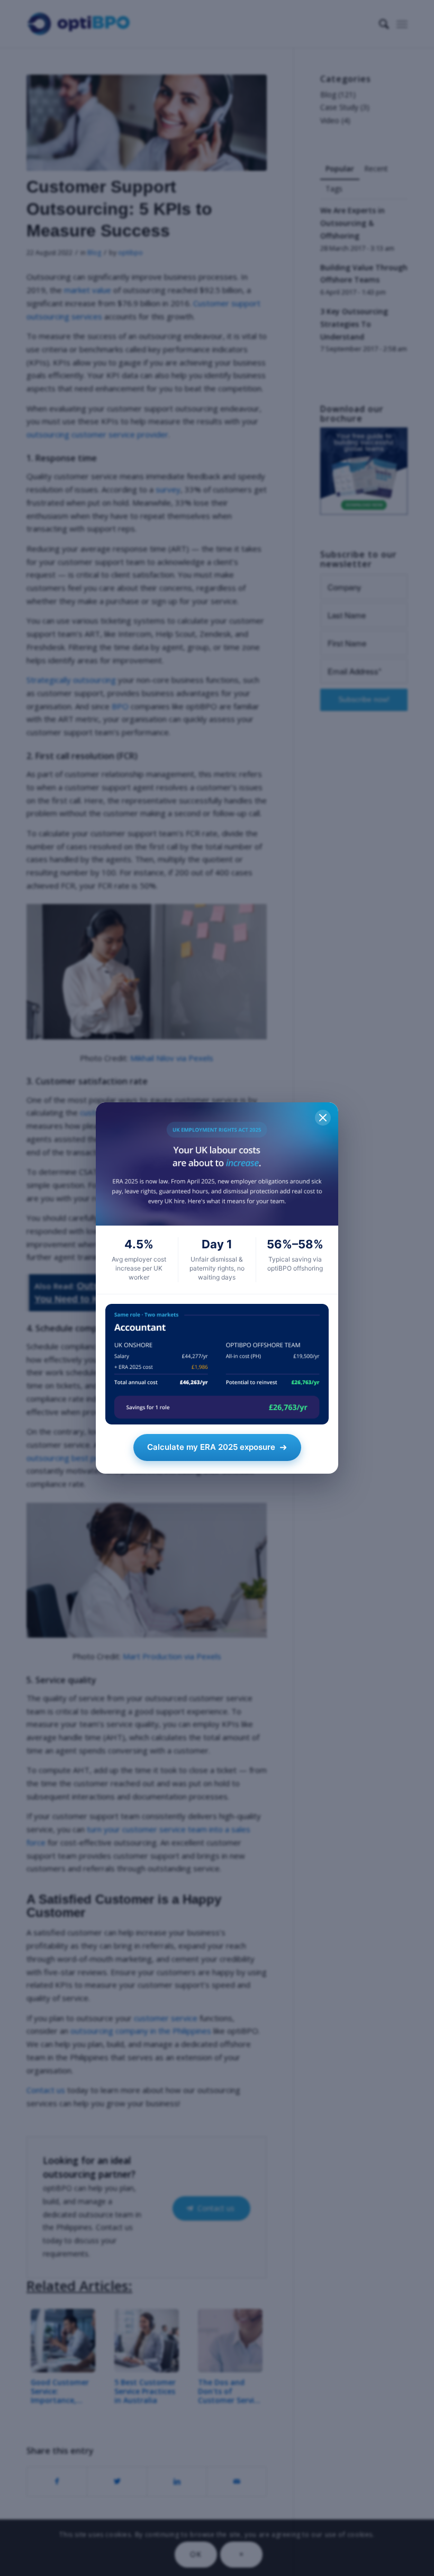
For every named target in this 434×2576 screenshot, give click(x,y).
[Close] (323, 1118)
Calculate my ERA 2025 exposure (211, 1447)
